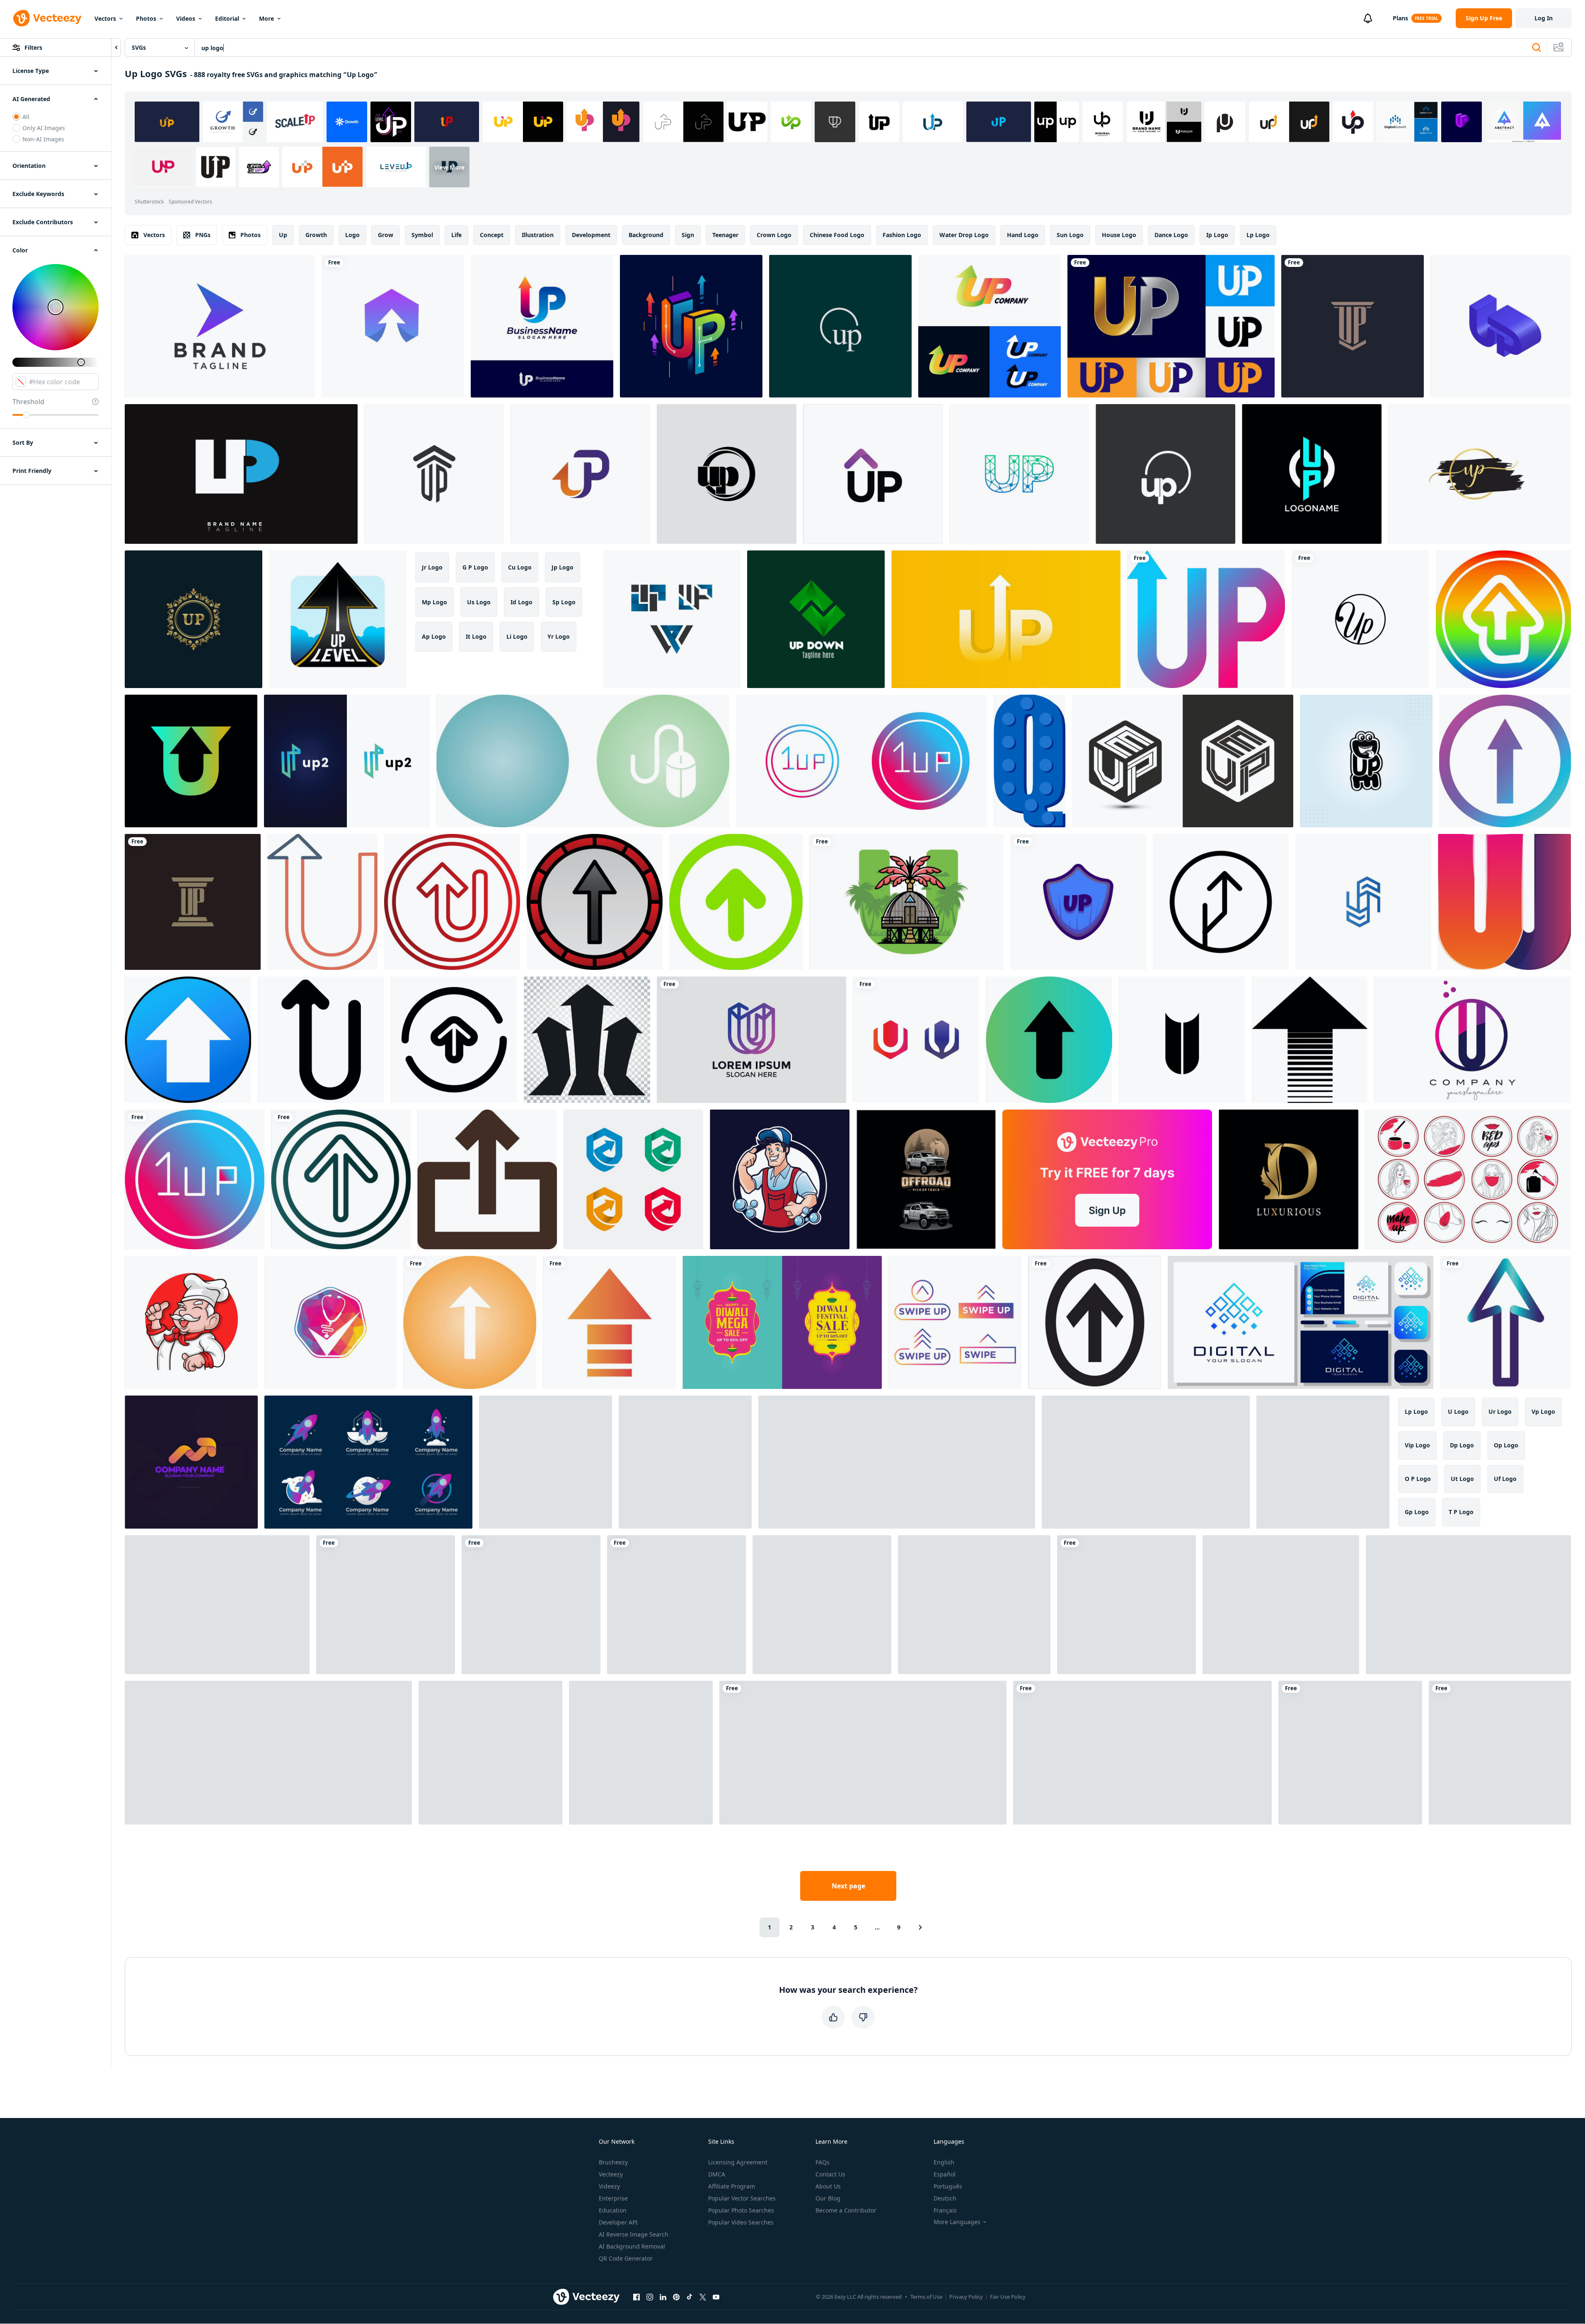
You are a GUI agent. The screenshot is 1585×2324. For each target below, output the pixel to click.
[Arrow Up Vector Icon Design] (341, 1179)
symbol (422, 235)
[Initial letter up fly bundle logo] (1350, 1753)
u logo (1458, 1412)
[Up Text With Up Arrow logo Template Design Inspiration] (897, 1462)
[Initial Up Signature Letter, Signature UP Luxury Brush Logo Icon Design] (1480, 474)
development (591, 235)
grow (386, 235)
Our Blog (828, 2198)
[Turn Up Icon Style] (386, 1605)
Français (945, 2210)
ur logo (1500, 1412)
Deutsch (945, 2198)
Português (948, 2186)
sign (688, 235)
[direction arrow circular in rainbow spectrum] (1503, 619)
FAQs (823, 2162)
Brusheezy (613, 2162)
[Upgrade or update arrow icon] (188, 1040)
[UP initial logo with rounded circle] (1165, 474)
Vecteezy (611, 2174)
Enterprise (613, 2198)
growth (316, 235)
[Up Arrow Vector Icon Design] (1049, 1040)
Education (613, 2210)
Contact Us (830, 2174)
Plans (1400, 18)
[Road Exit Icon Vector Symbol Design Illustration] (1221, 902)
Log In (1544, 18)
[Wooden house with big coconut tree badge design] (906, 902)
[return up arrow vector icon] (321, 1040)
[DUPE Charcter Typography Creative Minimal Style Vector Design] (1366, 761)
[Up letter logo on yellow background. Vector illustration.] (1006, 619)
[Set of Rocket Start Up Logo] (368, 1462)
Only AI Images (44, 128)
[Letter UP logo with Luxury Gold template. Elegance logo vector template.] (194, 619)
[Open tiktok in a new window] (690, 2297)
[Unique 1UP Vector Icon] (861, 761)
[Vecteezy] (47, 18)
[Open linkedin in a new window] (663, 2297)
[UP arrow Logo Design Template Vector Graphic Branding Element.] (873, 474)
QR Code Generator (626, 2258)
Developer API (618, 2222)
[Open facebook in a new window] (636, 2297)
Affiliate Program (732, 2186)
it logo (476, 636)
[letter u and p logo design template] (347, 761)
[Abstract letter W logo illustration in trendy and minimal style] (1504, 902)
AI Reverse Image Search (634, 2234)
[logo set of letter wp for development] (672, 619)
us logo (479, 602)
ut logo (1462, 1479)
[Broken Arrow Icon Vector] (609, 1322)
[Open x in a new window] (703, 2297)
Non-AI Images (43, 139)
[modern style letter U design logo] (751, 1040)
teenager (725, 235)
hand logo (1023, 235)
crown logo (774, 235)
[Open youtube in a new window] (716, 2297)
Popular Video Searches (741, 2222)
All (26, 117)
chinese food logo (837, 235)
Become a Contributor (846, 2210)
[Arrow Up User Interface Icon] (454, 1040)
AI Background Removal (632, 2246)
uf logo (1505, 1479)
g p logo (475, 567)
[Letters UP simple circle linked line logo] (727, 474)
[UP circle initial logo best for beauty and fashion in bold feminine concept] (1360, 619)
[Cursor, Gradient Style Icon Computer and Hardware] (1505, 1322)
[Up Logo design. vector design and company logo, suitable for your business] (1206, 619)
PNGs (203, 235)
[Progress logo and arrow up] (191, 1462)
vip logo (1417, 1445)
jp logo (563, 567)
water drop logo (964, 235)
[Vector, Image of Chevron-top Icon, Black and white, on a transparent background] (1095, 1322)
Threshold (28, 402)
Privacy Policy (966, 2297)
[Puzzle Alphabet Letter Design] (1030, 761)
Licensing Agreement (738, 2162)
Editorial (227, 18)
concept (492, 235)
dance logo (1171, 235)
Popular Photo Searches (741, 2210)
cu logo (520, 567)
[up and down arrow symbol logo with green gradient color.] (816, 619)
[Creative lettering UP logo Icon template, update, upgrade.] (580, 474)
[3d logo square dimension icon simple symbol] (1363, 902)
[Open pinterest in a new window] (676, 2297)
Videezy (609, 2186)
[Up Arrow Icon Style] (531, 1605)
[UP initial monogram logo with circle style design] (840, 326)
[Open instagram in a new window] (650, 2297)
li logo (517, 636)
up (283, 235)
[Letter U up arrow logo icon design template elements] (191, 761)
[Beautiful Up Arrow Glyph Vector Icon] (470, 1322)
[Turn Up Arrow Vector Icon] (452, 902)
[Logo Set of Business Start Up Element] (1146, 1462)
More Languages (957, 2222)
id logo (521, 602)
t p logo (1461, 1512)
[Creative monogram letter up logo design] (1281, 1605)
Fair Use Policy (1008, 2297)
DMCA (717, 2174)
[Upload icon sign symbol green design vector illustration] (676, 1605)
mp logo (434, 602)
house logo (1119, 235)
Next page (848, 1886)
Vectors (105, 18)
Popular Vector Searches (742, 2198)
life (456, 235)
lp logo (1258, 235)
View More (449, 167)
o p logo (1418, 1479)
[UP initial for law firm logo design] (434, 474)
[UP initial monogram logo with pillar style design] (1353, 326)
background (646, 235)
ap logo (434, 636)
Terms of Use (926, 2297)
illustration (538, 235)
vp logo (1543, 1412)
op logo (1506, 1445)
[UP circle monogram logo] (1312, 474)
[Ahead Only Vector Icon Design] (595, 902)
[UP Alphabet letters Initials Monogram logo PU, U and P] (241, 474)
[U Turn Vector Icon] (322, 902)
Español (945, 2174)
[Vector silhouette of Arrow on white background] (1310, 1040)
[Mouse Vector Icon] (583, 761)
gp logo (1417, 1512)
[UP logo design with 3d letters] (1501, 326)
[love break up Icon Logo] (1500, 1753)
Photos (146, 18)
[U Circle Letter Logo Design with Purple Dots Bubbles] (1472, 1040)
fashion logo (902, 235)
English (944, 2162)
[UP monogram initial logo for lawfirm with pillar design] (193, 902)
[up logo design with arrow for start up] (990, 326)
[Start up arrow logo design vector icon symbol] (1142, 1753)
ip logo (1217, 235)
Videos (186, 18)
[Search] (1537, 48)
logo (352, 235)
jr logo (432, 567)
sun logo (1070, 235)
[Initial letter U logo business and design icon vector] (916, 1040)
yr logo (559, 636)
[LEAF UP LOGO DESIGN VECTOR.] (546, 1462)
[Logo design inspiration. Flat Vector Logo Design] (1182, 1040)
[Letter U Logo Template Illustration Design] (1126, 1605)
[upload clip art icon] (487, 1179)
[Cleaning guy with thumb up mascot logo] (780, 1179)
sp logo (564, 602)
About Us (828, 2186)
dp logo (1462, 1445)
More (266, 18)
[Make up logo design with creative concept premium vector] (268, 1753)
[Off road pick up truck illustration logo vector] (926, 1179)
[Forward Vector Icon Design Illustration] (1505, 761)
